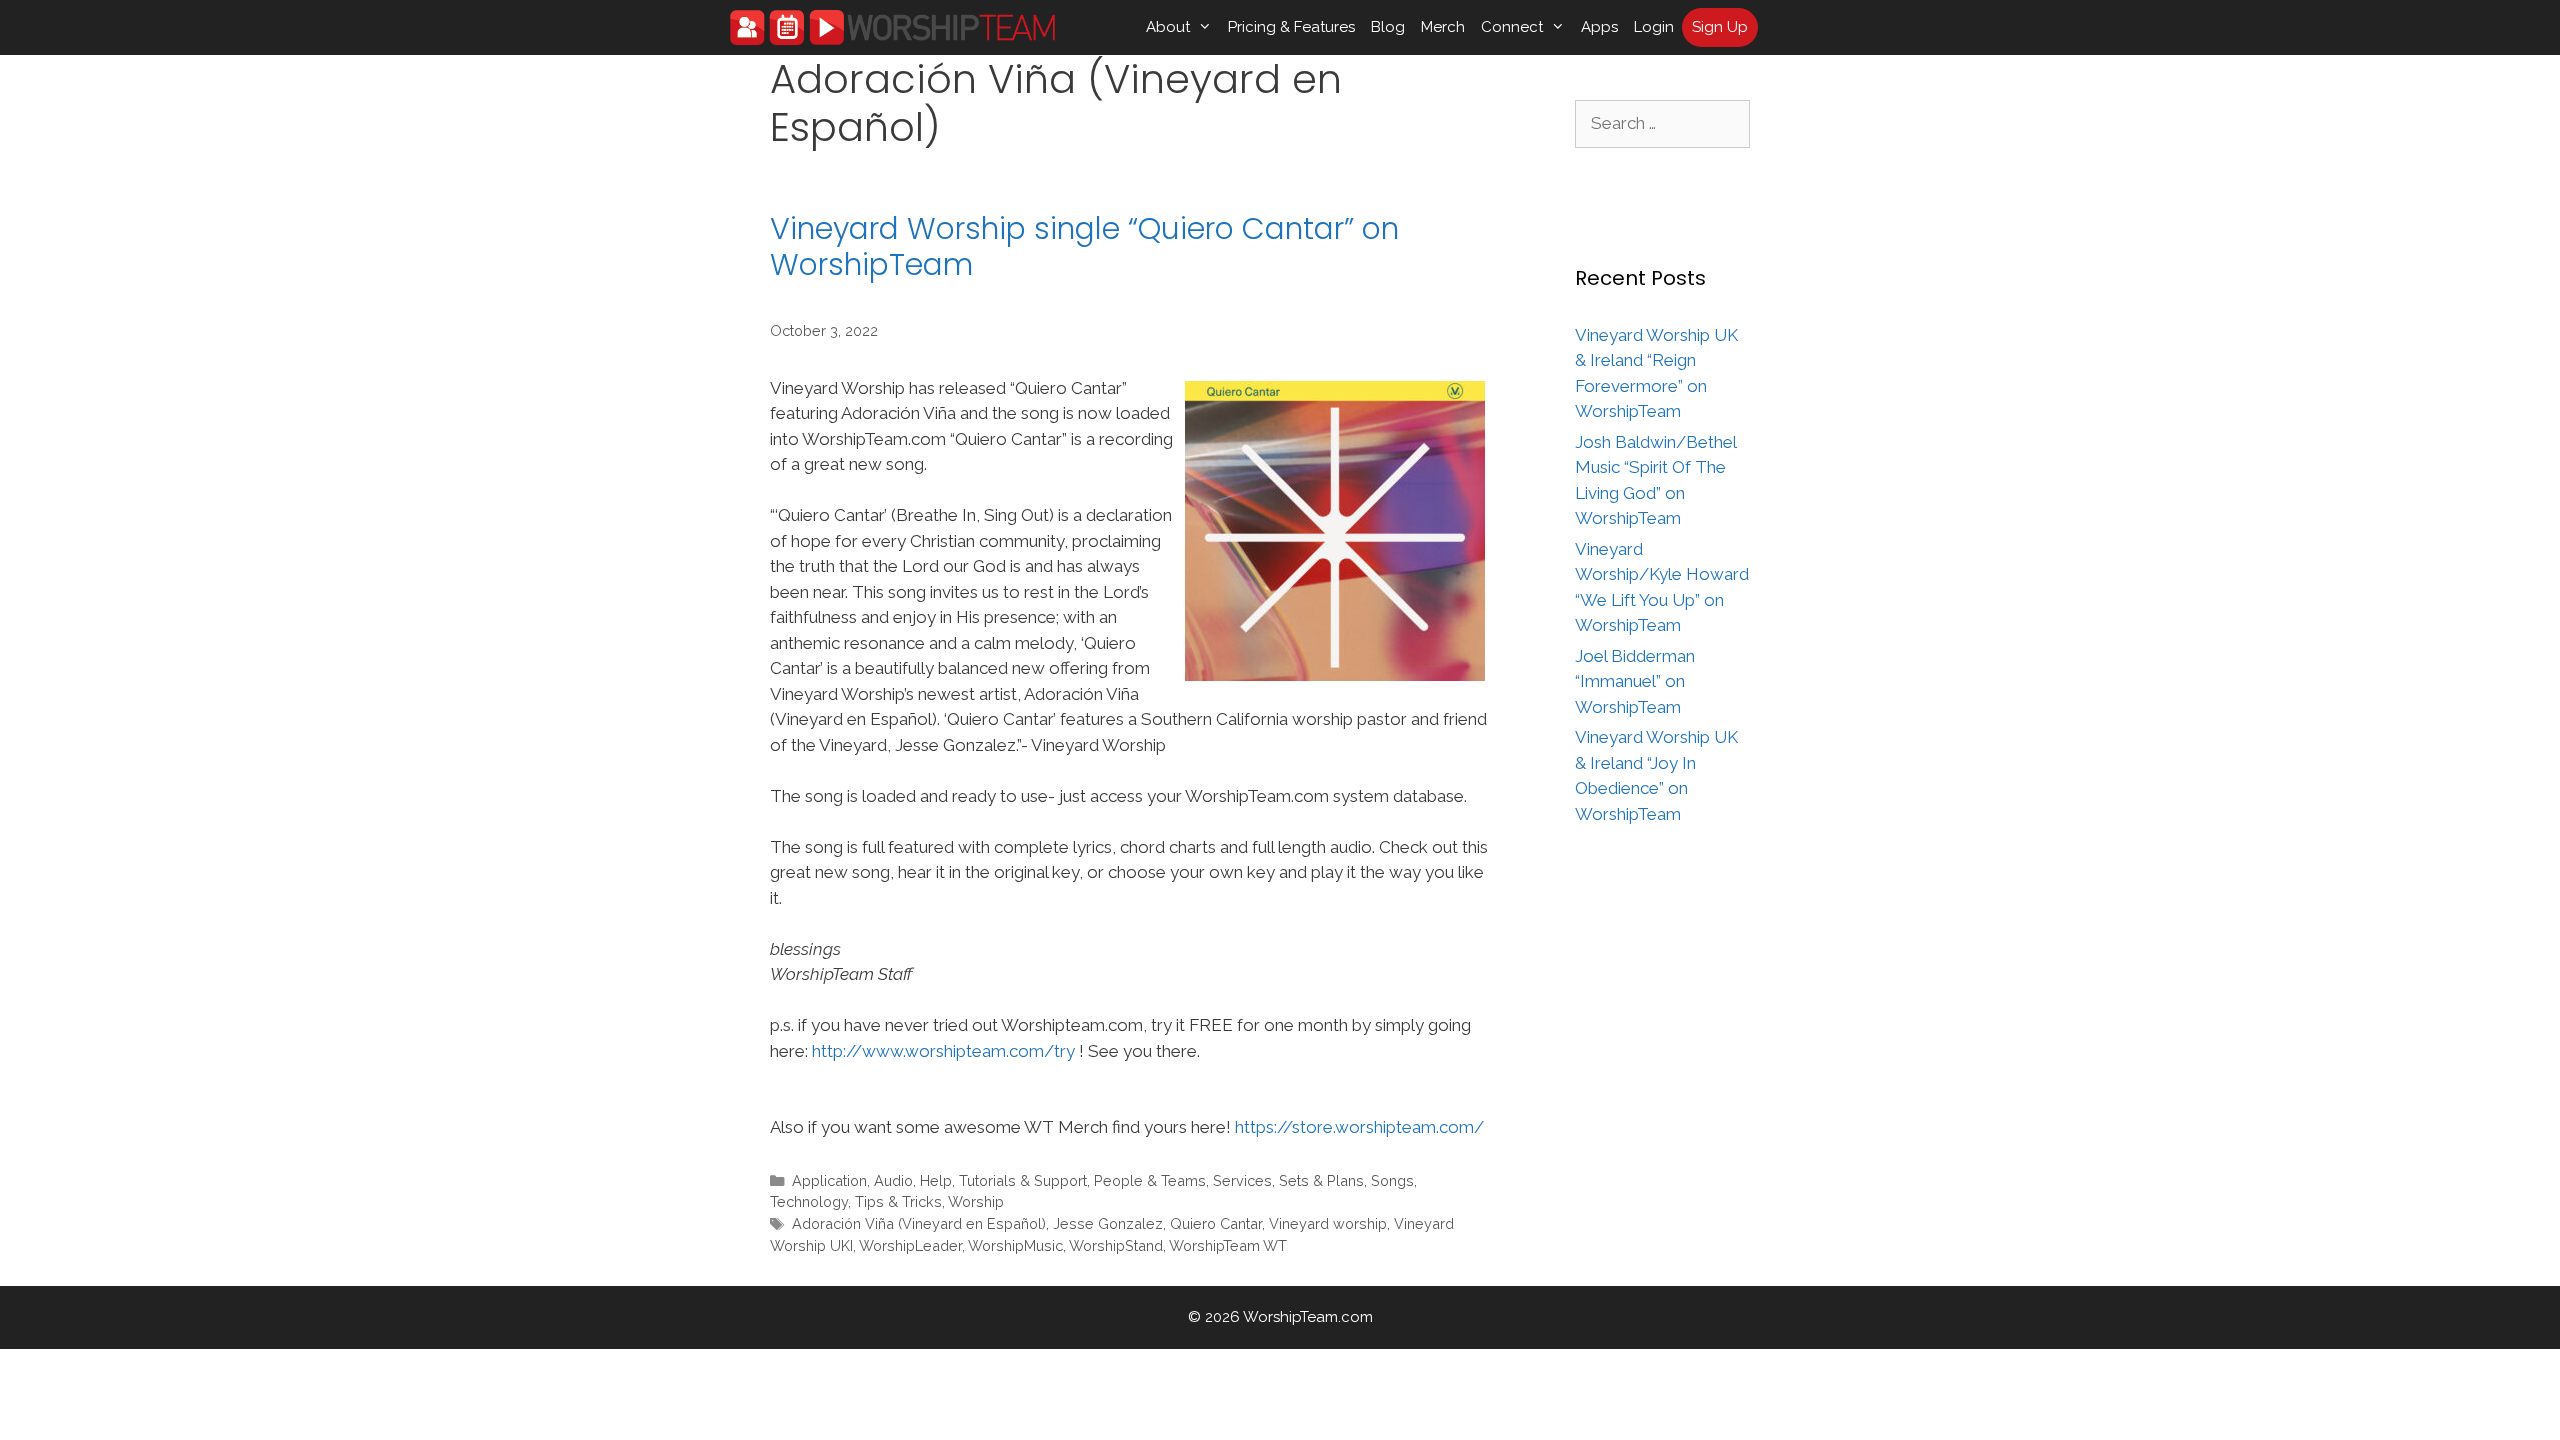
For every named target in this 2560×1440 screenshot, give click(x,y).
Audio (893, 1180)
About (1168, 27)
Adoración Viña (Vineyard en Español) (919, 1223)
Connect (1512, 27)
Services (1242, 1180)
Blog (1388, 27)
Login (1654, 27)
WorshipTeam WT (1228, 1245)
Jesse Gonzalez (1108, 1223)
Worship (976, 1201)
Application (829, 1180)
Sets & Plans (1321, 1180)
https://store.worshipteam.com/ (1359, 1127)
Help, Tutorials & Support (1003, 1180)
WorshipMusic (1015, 1245)
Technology (809, 1201)
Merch (1443, 27)
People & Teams (1150, 1180)
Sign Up (1720, 27)
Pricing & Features (1291, 27)
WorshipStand (1116, 1245)
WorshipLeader (910, 1245)
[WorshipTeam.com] (892, 27)
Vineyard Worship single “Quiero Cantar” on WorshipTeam (1084, 246)
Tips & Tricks (898, 1201)
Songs (1392, 1180)
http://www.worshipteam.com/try (943, 1051)
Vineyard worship (1328, 1223)
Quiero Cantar (1216, 1223)
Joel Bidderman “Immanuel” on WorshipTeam (1635, 681)
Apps (1599, 27)
